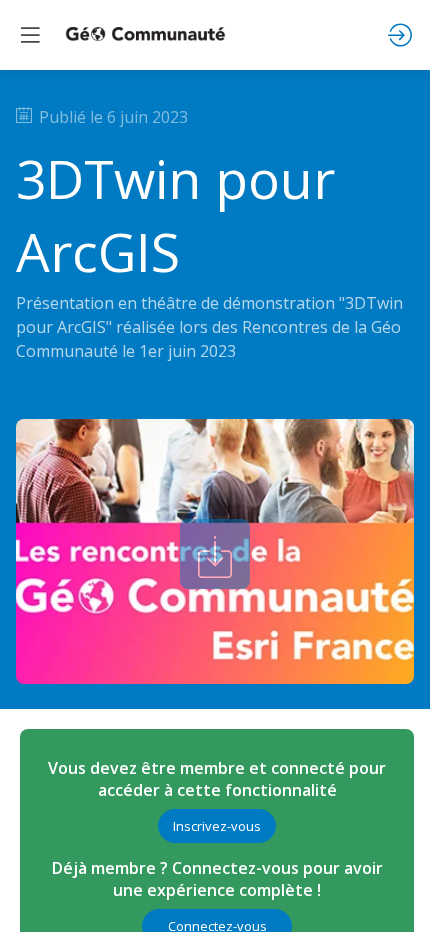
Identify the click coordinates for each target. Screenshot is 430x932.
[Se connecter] (400, 35)
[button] (217, 826)
